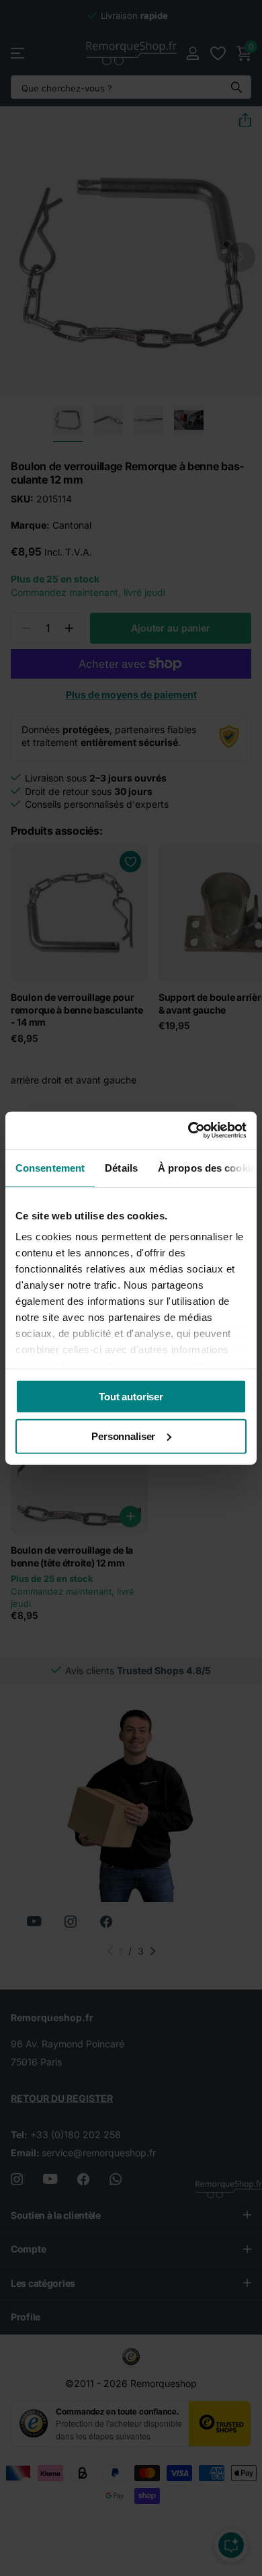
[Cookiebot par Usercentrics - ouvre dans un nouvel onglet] (188, 1131)
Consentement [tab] (50, 1167)
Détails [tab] (121, 1167)
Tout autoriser (131, 1396)
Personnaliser (123, 1436)
